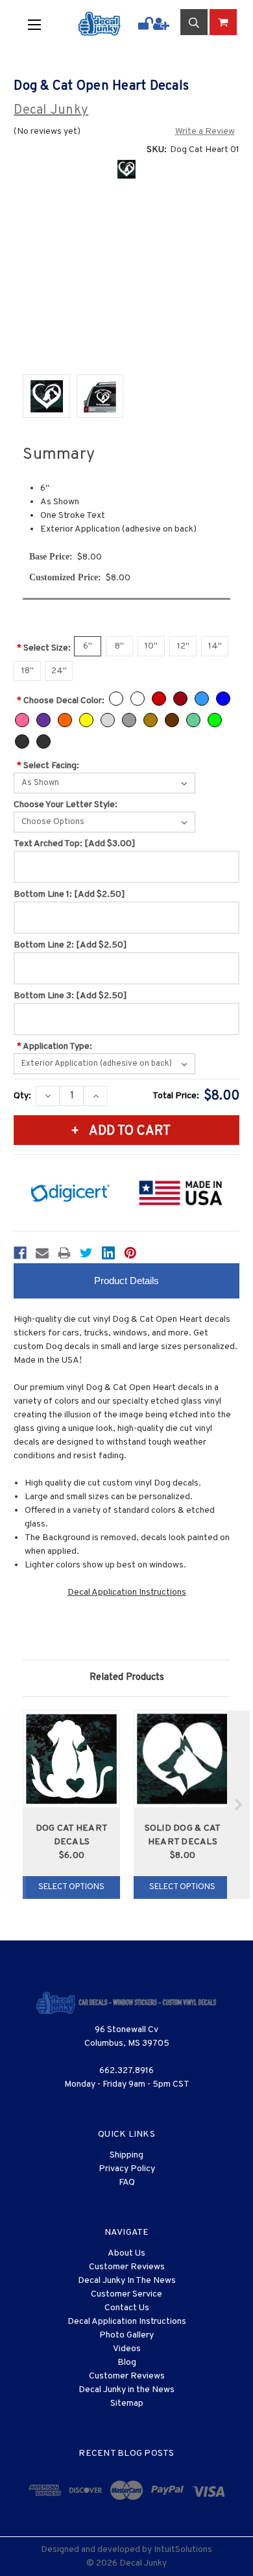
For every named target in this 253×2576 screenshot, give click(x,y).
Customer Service (126, 2294)
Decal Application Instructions (127, 1592)
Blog (127, 2363)
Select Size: (44, 648)
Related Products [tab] (127, 1678)
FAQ (127, 2183)
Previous (15, 1805)
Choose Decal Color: (61, 701)
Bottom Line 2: (70, 945)
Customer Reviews (127, 2267)
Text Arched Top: (75, 844)
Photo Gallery (126, 2335)
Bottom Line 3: (70, 996)
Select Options (71, 1887)
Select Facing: (48, 766)
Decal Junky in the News (126, 2390)
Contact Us (127, 2308)
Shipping (126, 2155)
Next (238, 1805)
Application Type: (54, 1047)
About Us (126, 2253)
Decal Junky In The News (127, 2281)
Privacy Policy (127, 2169)
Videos (127, 2349)
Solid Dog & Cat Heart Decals (183, 1835)
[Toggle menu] (43, 24)
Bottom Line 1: (69, 895)
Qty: (22, 1096)
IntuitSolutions (183, 2550)
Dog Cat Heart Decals (72, 1835)
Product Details (126, 1281)
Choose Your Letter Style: (66, 805)
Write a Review (205, 132)
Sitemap (127, 2403)
